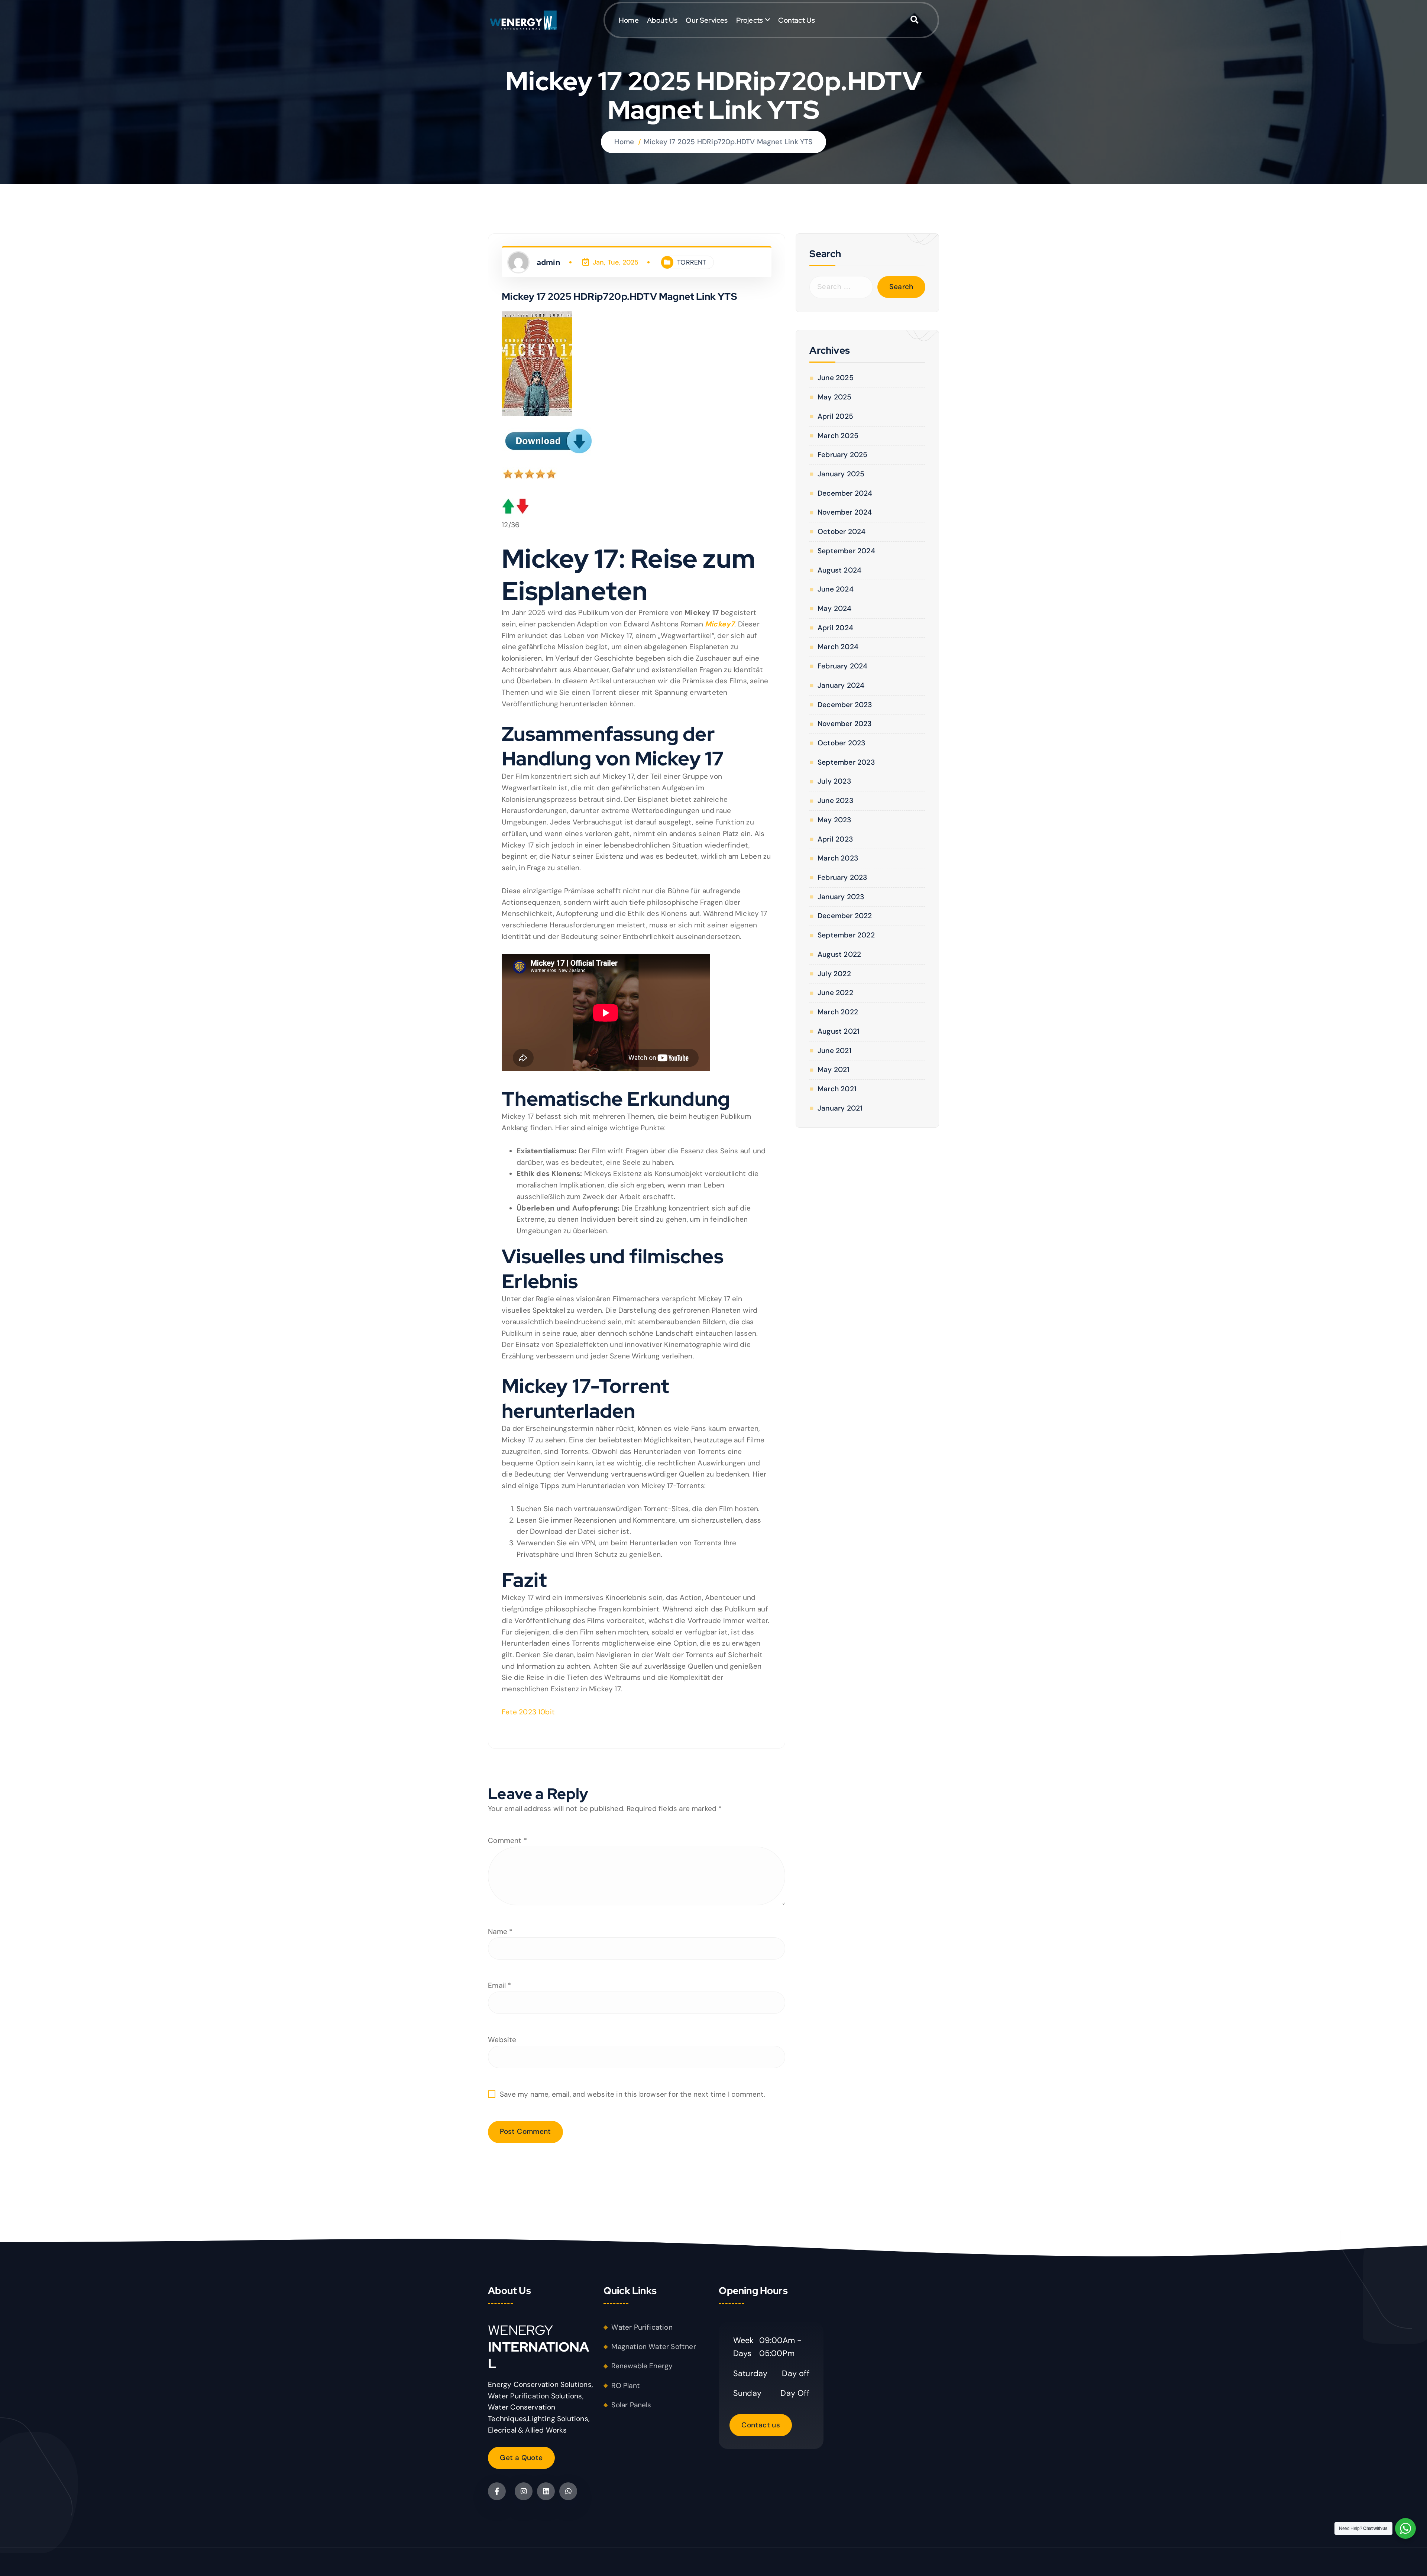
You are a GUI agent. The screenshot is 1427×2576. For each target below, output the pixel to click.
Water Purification (642, 2327)
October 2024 (842, 532)
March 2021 (837, 1089)
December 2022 (845, 916)
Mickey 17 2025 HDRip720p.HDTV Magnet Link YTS (728, 142)
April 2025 (835, 416)
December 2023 (845, 705)
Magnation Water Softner (653, 2347)
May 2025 (834, 397)
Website (502, 2040)
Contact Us (797, 20)
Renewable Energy (642, 2366)
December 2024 (845, 493)
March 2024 (838, 647)
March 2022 (838, 1012)
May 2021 (833, 1070)
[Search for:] (841, 287)
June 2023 (835, 801)
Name (500, 1932)
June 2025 (835, 378)
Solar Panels (631, 2405)
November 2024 (845, 512)
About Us (662, 20)
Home (629, 20)
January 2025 (841, 474)
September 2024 (846, 551)
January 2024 (841, 685)
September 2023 (846, 762)
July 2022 (834, 974)
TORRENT (692, 262)
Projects (750, 20)
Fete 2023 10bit (528, 1712)
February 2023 (842, 877)
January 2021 (840, 1108)
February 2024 (842, 666)
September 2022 (846, 935)
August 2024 (839, 570)
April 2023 (835, 839)
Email (499, 1985)
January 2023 (841, 897)
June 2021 (834, 1051)
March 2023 (838, 858)
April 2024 (835, 628)
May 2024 (834, 608)
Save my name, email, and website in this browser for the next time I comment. (633, 2094)
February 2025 (842, 455)
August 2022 (839, 954)
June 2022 (835, 993)
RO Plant (626, 2386)
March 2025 (838, 436)
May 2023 (834, 820)
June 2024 (835, 589)
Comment (507, 1841)
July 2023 (834, 781)
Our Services (707, 20)
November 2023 (844, 724)
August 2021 (838, 1031)
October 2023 (841, 743)
